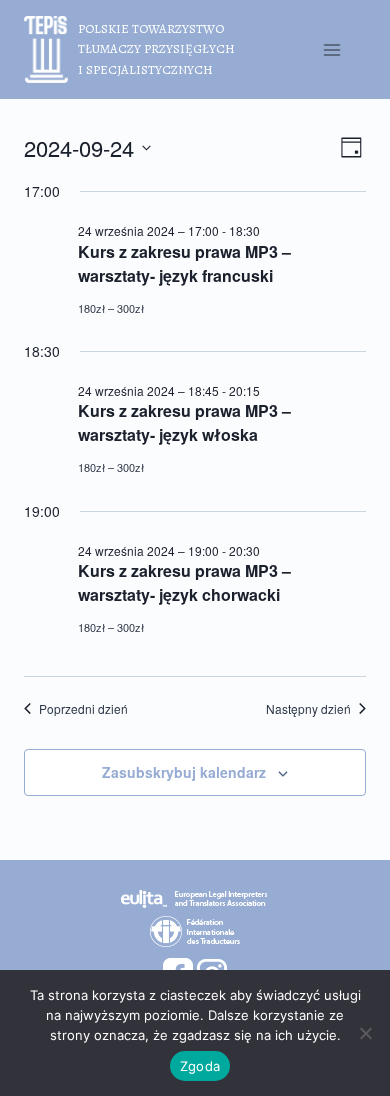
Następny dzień (308, 709)
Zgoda (200, 1066)
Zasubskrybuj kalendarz (184, 772)
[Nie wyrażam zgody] (365, 1033)
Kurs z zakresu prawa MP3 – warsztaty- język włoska (184, 422)
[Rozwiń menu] (331, 49)
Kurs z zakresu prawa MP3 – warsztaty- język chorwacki (184, 582)
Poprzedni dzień (83, 709)
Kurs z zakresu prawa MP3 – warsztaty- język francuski (184, 263)
